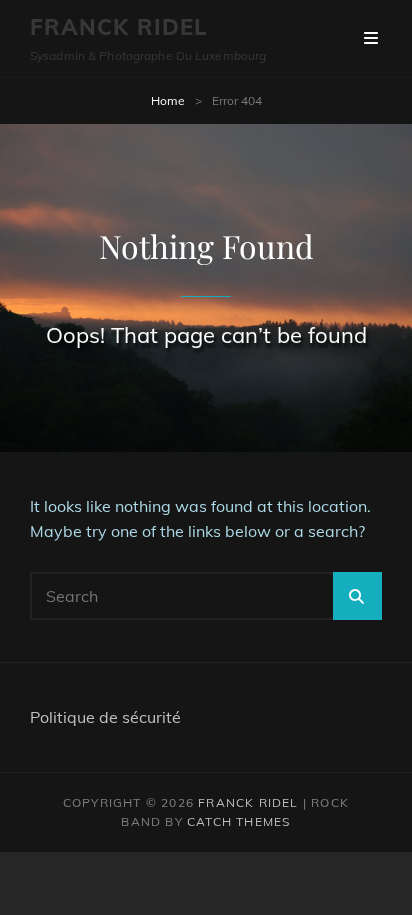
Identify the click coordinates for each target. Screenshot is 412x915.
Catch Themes (238, 821)
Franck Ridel (119, 27)
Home (168, 100)
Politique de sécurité (105, 717)
